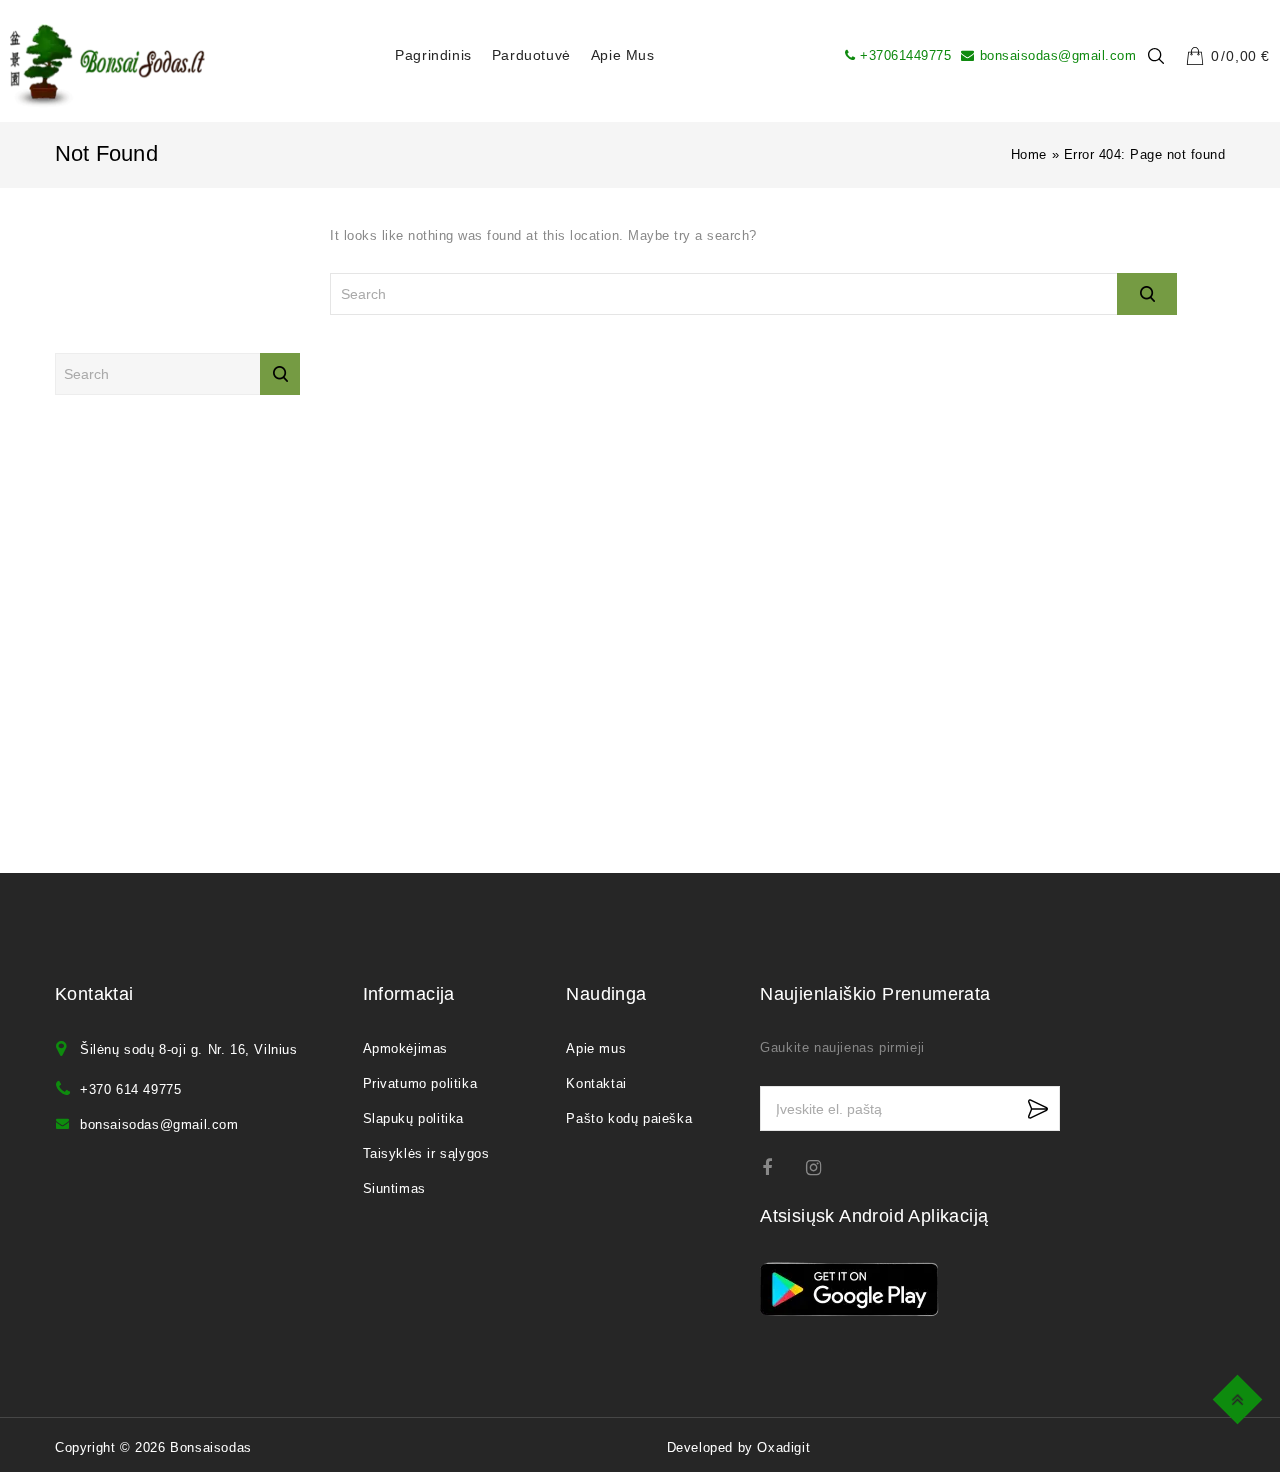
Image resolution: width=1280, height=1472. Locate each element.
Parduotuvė (531, 55)
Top (1240, 1396)
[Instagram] (823, 1167)
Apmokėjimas (406, 1048)
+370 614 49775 (130, 1089)
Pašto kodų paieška (629, 1118)
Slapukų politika (414, 1118)
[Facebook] (779, 1167)
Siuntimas (394, 1188)
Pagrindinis (433, 55)
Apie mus (623, 55)
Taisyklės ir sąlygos (426, 1153)
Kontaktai (596, 1083)
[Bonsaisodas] (107, 66)
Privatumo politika (420, 1083)
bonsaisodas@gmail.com (1058, 55)
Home (1029, 154)
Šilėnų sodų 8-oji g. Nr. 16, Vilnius (189, 1049)
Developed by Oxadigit (739, 1447)
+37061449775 (905, 55)
